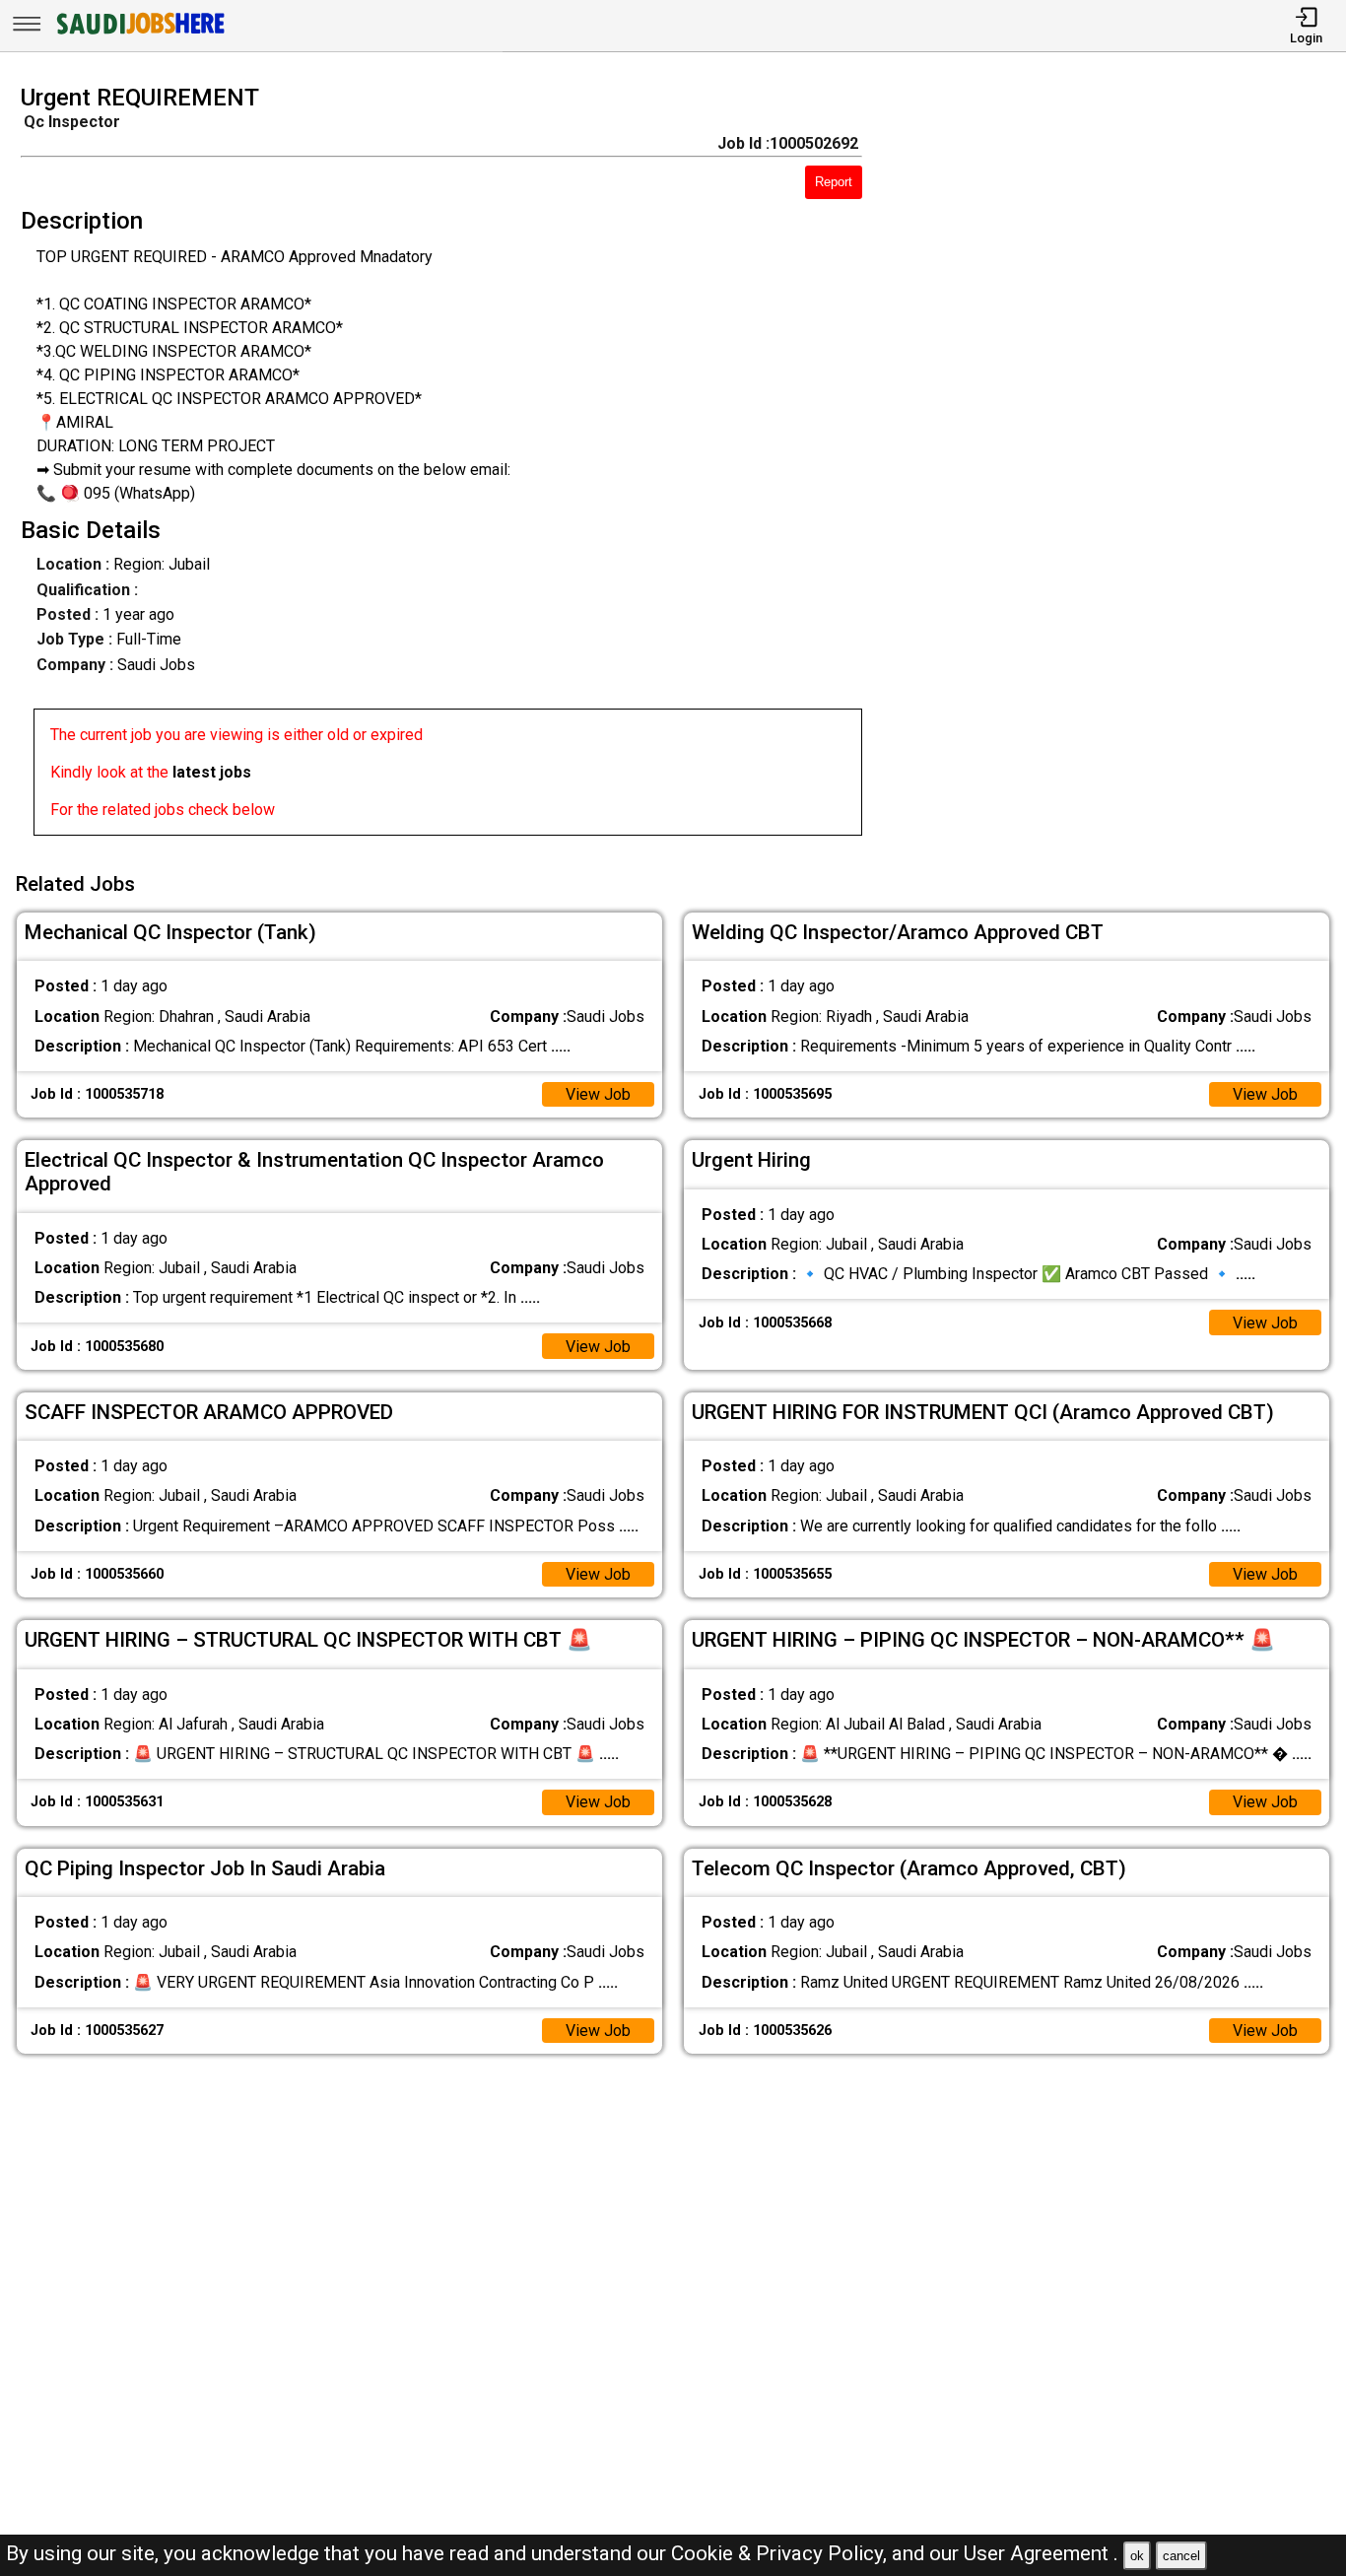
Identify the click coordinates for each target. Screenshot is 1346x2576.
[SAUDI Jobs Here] (139, 34)
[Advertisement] (1121, 466)
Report (834, 182)
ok (1137, 2556)
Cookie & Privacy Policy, (781, 2553)
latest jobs (212, 772)
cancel (1181, 2556)
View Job (598, 1094)
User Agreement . (1041, 2553)
